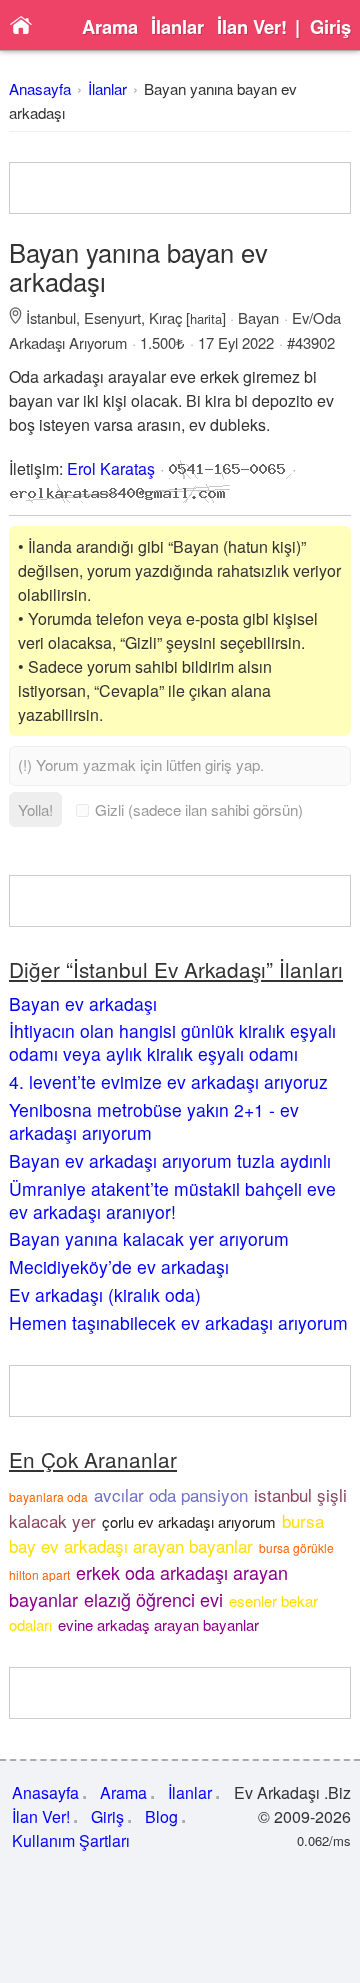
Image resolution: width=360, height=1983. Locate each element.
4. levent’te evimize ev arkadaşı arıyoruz (168, 1081)
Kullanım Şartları (71, 1840)
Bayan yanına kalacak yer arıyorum (149, 1238)
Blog (161, 1816)
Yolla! (35, 809)
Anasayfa (40, 88)
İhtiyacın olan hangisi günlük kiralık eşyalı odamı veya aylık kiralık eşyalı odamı (172, 1042)
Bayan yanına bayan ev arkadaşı (138, 266)
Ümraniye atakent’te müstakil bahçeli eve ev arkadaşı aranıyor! (172, 1200)
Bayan (258, 317)
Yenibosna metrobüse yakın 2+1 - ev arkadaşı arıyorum (154, 1121)
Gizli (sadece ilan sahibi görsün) (199, 809)
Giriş (330, 27)
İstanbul (51, 317)
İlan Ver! (252, 27)
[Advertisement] (180, 188)
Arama (110, 27)
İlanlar (177, 27)
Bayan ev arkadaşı (83, 1003)
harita (206, 318)
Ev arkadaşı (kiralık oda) (105, 1294)
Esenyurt (112, 317)
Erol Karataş (111, 468)
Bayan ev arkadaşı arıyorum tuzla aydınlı (170, 1160)
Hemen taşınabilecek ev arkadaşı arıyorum (178, 1322)
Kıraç (165, 317)
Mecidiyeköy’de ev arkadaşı (119, 1266)
